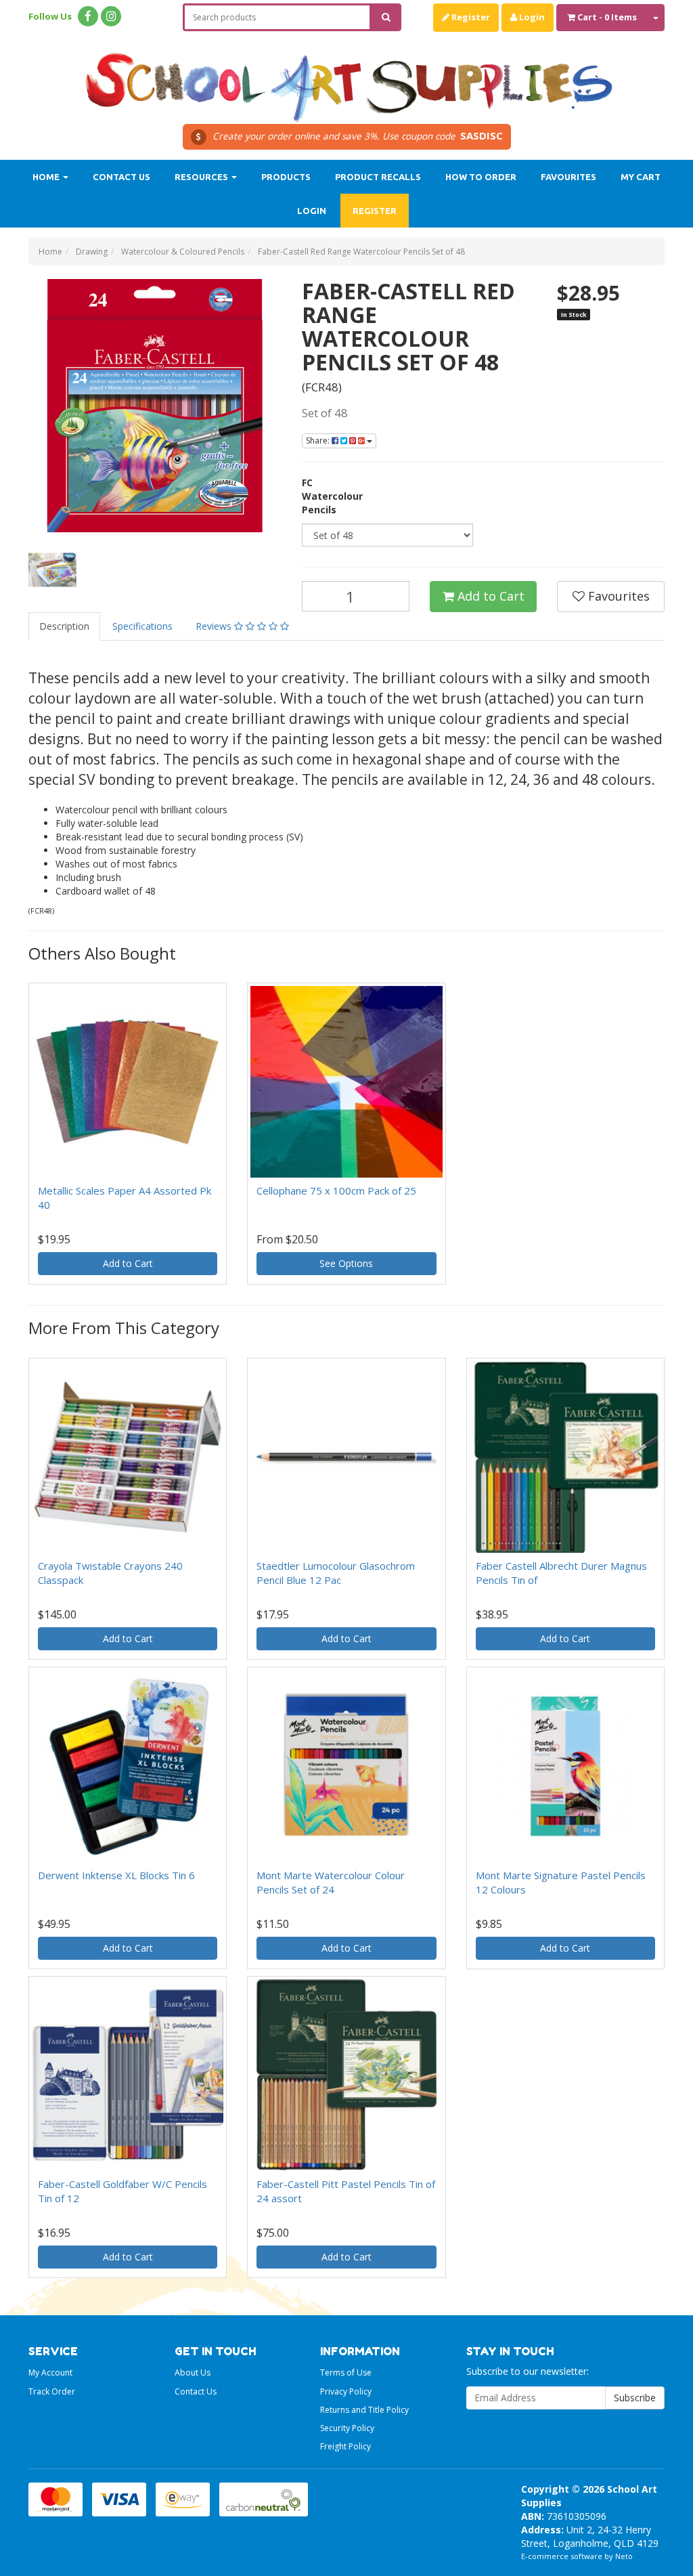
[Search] (386, 17)
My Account (50, 2373)
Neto (624, 2556)
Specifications (142, 626)
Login (531, 17)
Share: (319, 441)
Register (470, 17)
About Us (193, 2373)
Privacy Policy (346, 2391)
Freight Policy (345, 2446)
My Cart (641, 177)
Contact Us (121, 177)
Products (286, 177)
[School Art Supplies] (346, 78)
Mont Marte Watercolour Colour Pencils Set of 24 (331, 1882)
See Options (346, 1263)
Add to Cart (489, 596)
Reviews (215, 626)
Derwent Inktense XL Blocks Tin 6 (116, 1875)
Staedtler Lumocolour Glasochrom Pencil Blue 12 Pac (336, 1573)
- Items (607, 17)
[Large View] (52, 570)
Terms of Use (346, 2373)
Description (64, 626)
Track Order (52, 2391)
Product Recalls (378, 177)
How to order (481, 177)
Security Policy (347, 2428)
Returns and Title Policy (364, 2410)
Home (47, 177)
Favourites (568, 177)
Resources (202, 177)
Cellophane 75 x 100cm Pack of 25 (336, 1190)
